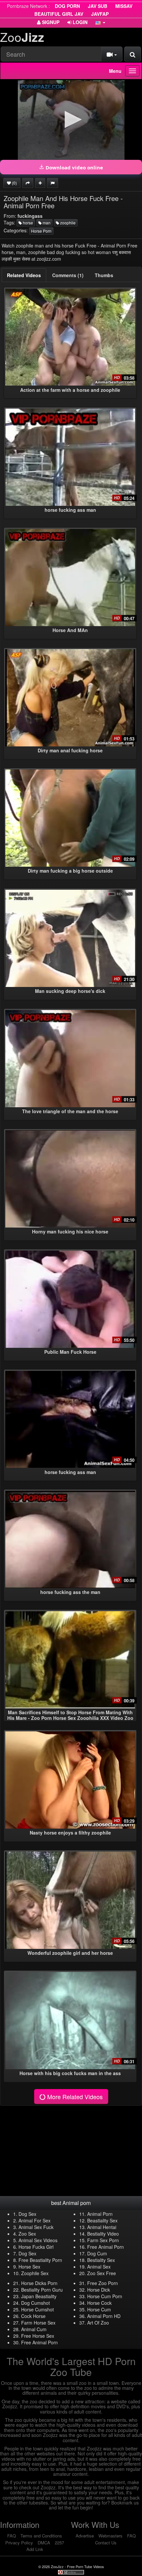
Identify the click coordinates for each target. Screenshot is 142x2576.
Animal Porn (100, 2214)
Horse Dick (99, 2290)
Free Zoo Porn (103, 2283)
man (46, 223)
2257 (59, 2543)
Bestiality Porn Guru (42, 2290)
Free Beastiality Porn (40, 2260)
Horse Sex (29, 2267)
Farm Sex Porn (103, 2240)
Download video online (74, 167)
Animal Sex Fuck (36, 2227)
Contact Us (106, 2543)
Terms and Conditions (41, 2536)
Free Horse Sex (38, 2336)
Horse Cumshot (37, 2309)
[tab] (24, 275)
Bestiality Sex (101, 2260)
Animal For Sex (35, 2220)
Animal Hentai (102, 2227)
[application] (71, 120)
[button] (100, 22)
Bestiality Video (103, 2234)
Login (79, 22)
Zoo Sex (27, 2234)
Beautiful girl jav (59, 14)
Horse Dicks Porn (39, 2283)
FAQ (12, 2536)
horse (27, 223)
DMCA (44, 2543)
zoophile (67, 223)
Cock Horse (33, 2316)
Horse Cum (99, 2309)
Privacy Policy (19, 2543)
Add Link (35, 2549)
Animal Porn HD (104, 2316)
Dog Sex (27, 2214)
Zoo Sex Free (102, 2273)
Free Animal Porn (106, 2247)
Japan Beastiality (39, 2296)
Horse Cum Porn (105, 2296)
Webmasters (110, 2536)
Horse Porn (41, 231)
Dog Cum (97, 2253)
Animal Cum (34, 2329)
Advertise (85, 2536)
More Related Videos (74, 2097)
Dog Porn (67, 6)
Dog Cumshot (35, 2303)
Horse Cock (99, 2303)
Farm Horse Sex (38, 2323)
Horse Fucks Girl (36, 2247)
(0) (14, 183)
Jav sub (98, 6)
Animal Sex (99, 2267)
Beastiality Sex (102, 2220)
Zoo (22, 37)
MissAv (124, 6)
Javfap (100, 14)
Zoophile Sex (35, 2273)
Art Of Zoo (98, 2323)
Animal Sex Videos (38, 2240)
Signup (50, 22)
